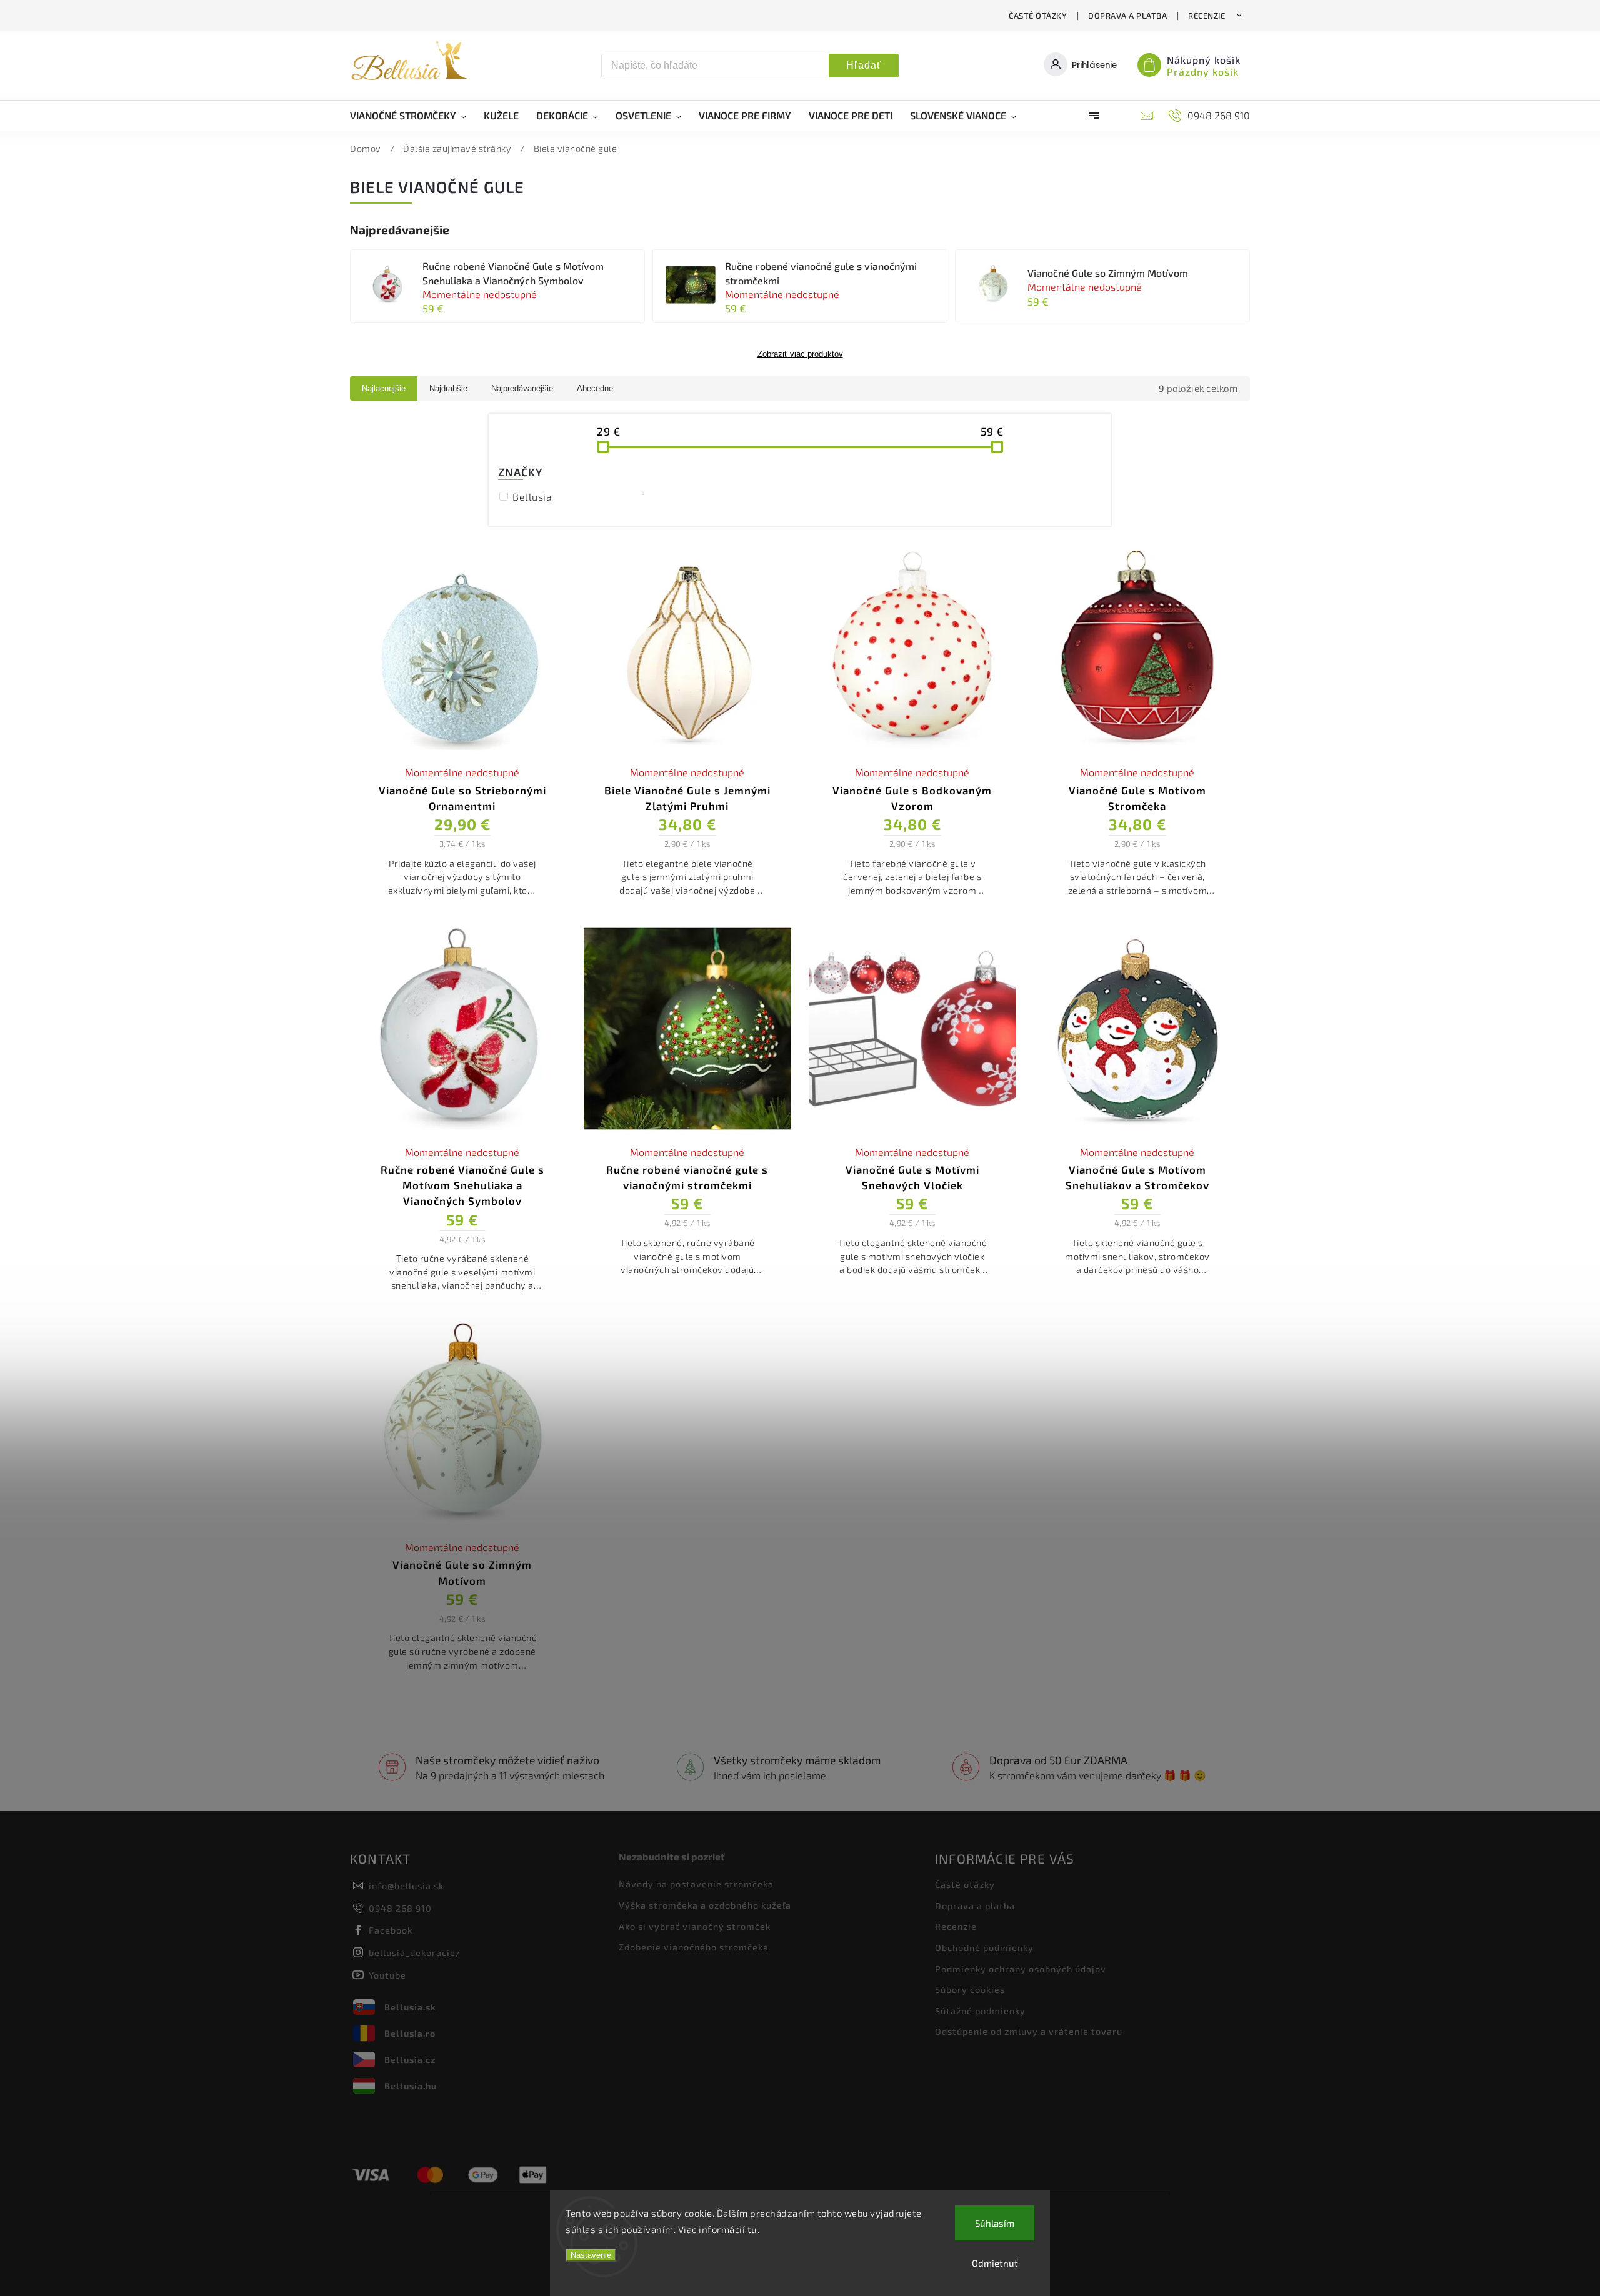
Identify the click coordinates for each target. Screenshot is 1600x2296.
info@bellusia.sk (406, 1886)
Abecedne (595, 388)
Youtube (387, 1975)
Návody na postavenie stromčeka (696, 1884)
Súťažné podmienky (980, 2011)
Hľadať (864, 65)
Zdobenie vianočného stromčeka (694, 1947)
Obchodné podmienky (984, 1948)
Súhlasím (995, 2223)
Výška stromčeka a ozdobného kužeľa (705, 1905)
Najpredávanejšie (522, 388)
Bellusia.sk (410, 2007)
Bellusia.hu (411, 2086)
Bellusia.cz (410, 2059)
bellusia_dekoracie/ (415, 1953)
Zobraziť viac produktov (800, 354)
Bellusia (579, 496)
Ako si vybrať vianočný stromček (695, 1926)
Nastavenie (591, 2255)
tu (752, 2229)
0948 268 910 (400, 1908)
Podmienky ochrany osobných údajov (1021, 1969)
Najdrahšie (448, 388)
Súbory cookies (970, 1989)
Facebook (391, 1930)
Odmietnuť (995, 2263)
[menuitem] (412, 116)
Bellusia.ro (410, 2033)
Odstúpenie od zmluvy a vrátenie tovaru (1029, 2031)
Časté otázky (1038, 16)
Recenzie (1207, 16)
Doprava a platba (1127, 16)
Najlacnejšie (384, 388)
